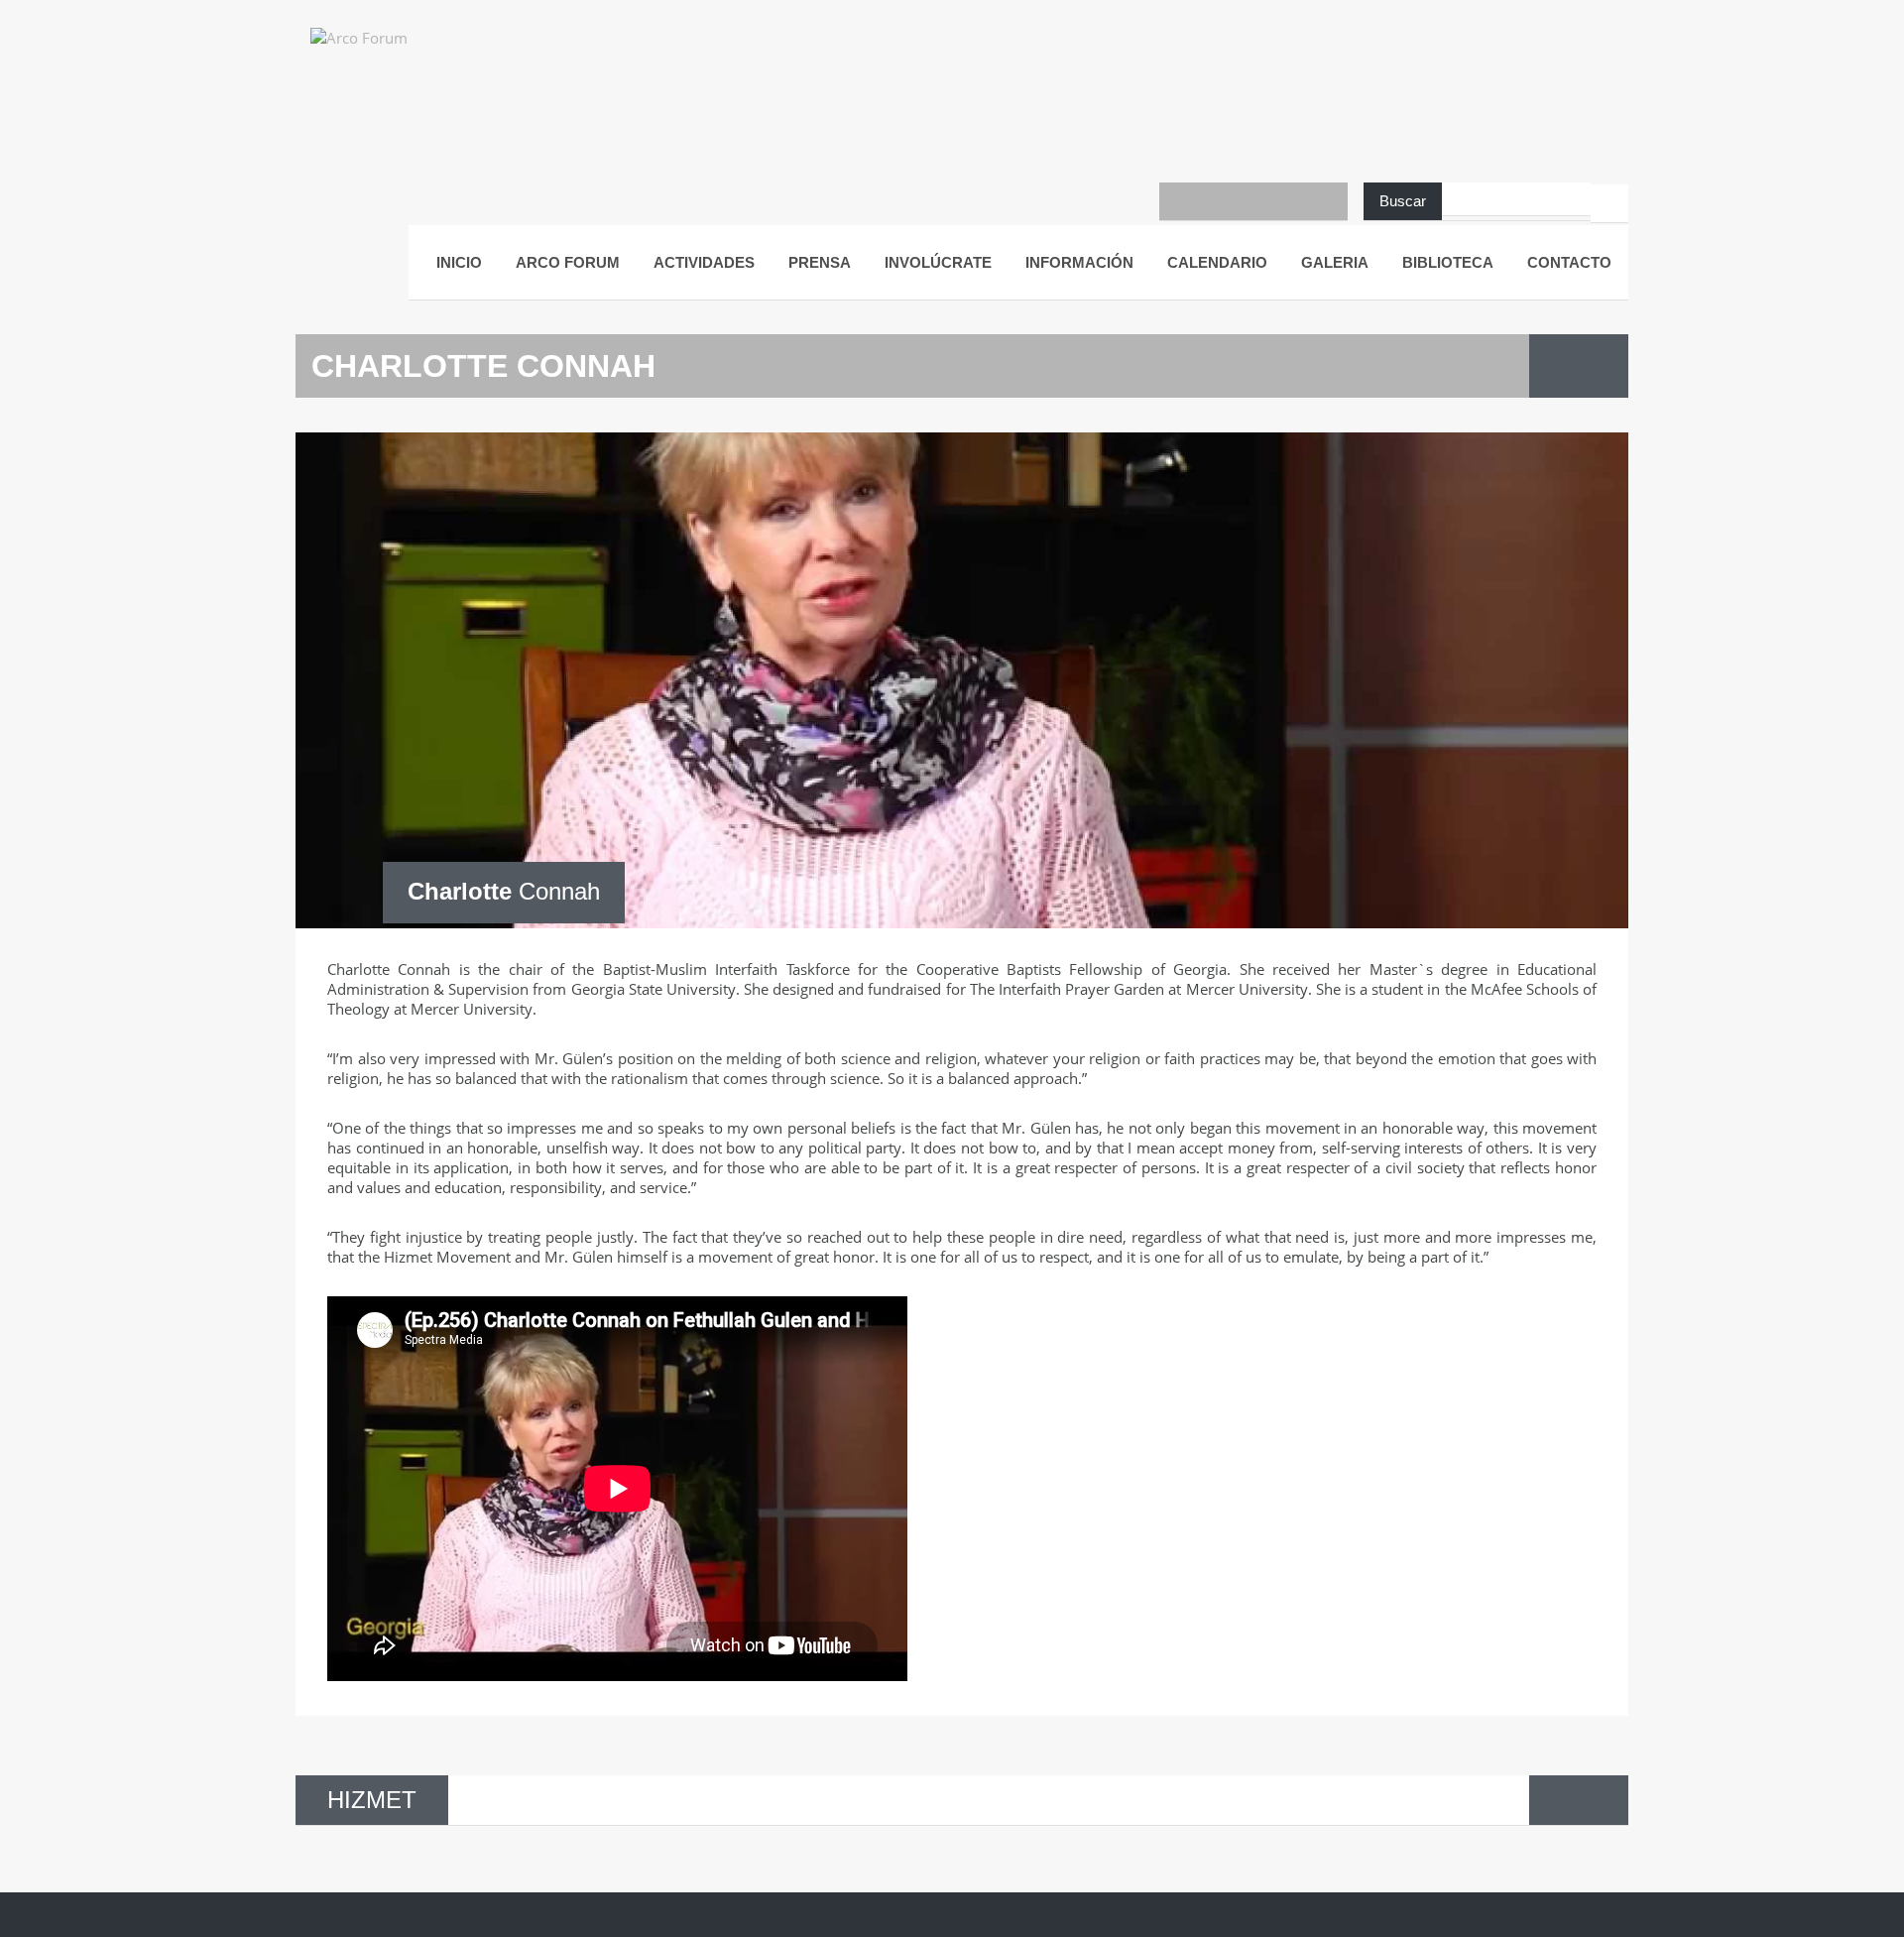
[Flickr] (1291, 201)
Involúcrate (938, 262)
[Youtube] (1216, 201)
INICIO (459, 262)
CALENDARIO (1217, 262)
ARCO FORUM (568, 262)
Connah (504, 891)
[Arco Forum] (380, 55)
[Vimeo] (1329, 201)
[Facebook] (1178, 201)
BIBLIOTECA (1448, 262)
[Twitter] (1253, 201)
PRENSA (820, 262)
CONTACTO (1569, 262)
